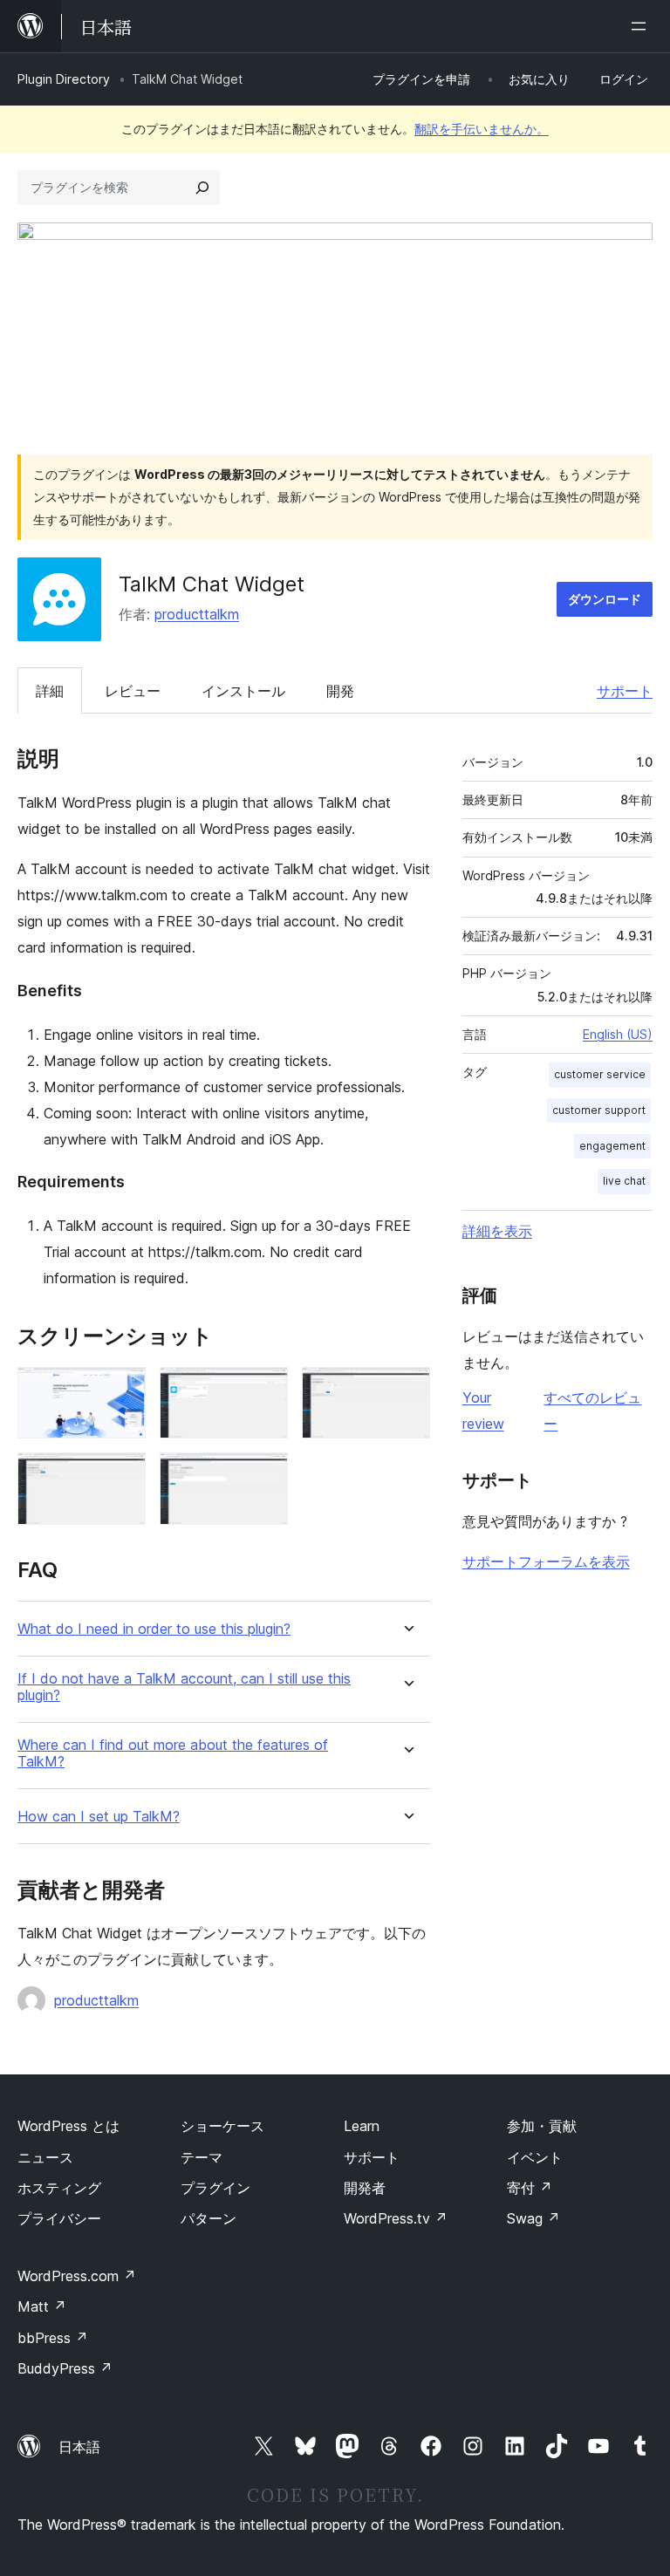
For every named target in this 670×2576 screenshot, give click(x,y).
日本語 (79, 2447)
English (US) (618, 1034)
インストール (243, 691)
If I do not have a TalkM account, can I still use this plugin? (184, 1687)
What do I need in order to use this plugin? (154, 1629)
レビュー (133, 691)
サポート (625, 691)
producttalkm (197, 614)
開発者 (365, 2188)
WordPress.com (77, 2276)
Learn (362, 2126)
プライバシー (59, 2218)
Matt (42, 2306)
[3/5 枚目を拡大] (407, 1390)
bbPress (53, 2338)
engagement (612, 1146)
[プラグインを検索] (202, 188)
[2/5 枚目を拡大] (264, 1390)
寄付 (530, 2188)
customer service (600, 1074)
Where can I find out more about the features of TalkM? (173, 1753)
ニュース (45, 2157)
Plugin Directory (64, 79)
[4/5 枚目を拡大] (122, 1476)
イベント (535, 2157)
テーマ (202, 2157)
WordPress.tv (396, 2218)
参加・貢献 (542, 2126)
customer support (599, 1110)
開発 (340, 691)
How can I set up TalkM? (99, 1817)
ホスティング (59, 2188)
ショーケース (222, 2126)
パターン (209, 2218)
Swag (533, 2218)
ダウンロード (605, 599)
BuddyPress (65, 2368)
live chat (624, 1181)
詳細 (50, 691)
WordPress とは (68, 2126)
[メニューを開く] (642, 26)
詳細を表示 (497, 1231)
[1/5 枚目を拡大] (122, 1390)
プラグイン (215, 2188)
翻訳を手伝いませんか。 (482, 129)
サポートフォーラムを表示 (546, 1561)
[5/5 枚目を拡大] (264, 1476)
